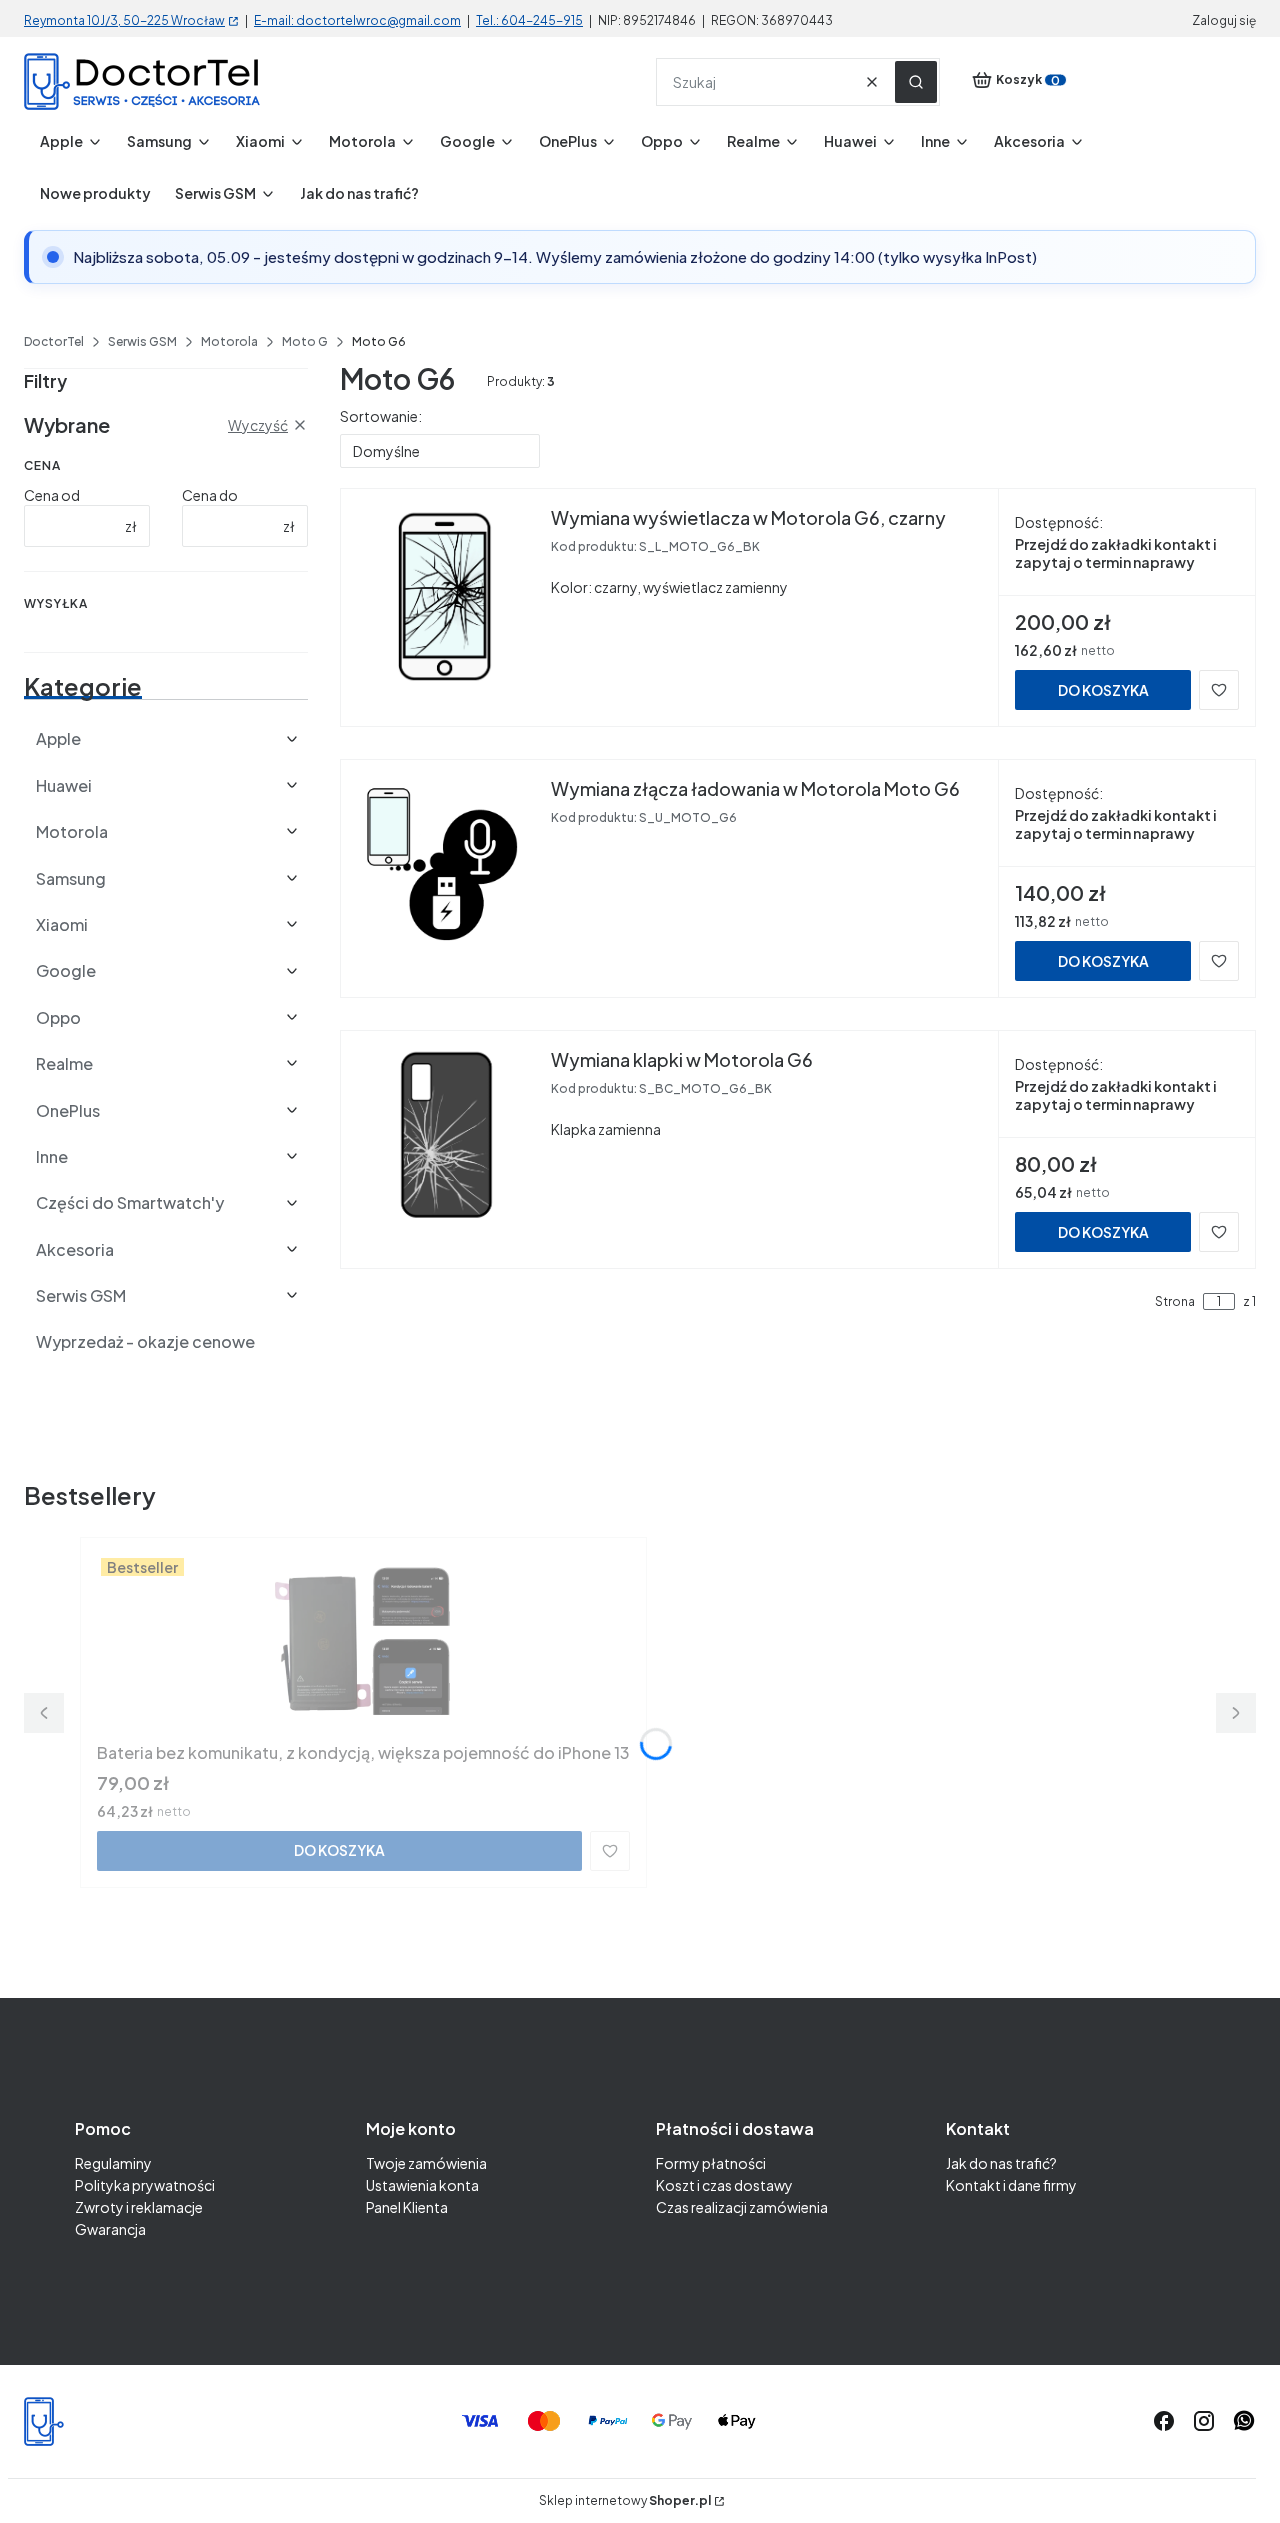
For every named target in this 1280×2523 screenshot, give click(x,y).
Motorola (229, 341)
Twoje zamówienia (426, 2163)
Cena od (52, 495)
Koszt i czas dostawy (724, 2185)
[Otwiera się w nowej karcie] (1244, 2421)
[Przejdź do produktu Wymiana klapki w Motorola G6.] (446, 1137)
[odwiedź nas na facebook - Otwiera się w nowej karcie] (1164, 2421)
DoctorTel (54, 341)
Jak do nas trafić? (1001, 2163)
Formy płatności (711, 2163)
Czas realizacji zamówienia (742, 2207)
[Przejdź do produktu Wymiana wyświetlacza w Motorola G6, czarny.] (446, 595)
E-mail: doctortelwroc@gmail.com (357, 20)
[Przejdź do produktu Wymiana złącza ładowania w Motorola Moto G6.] (446, 866)
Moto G (305, 341)
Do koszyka (1103, 690)
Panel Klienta (407, 2207)
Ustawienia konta (422, 2185)
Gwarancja (110, 2229)
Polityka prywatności (145, 2185)
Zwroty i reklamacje (139, 2207)
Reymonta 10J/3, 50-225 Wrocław (124, 20)
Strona (1175, 1302)
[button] (916, 82)
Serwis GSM (142, 341)
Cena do (210, 495)
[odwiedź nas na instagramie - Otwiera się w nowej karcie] (1204, 2421)
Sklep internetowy (625, 2501)
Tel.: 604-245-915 (529, 20)
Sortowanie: (381, 416)
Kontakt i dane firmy (1011, 2185)
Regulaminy (113, 2163)
